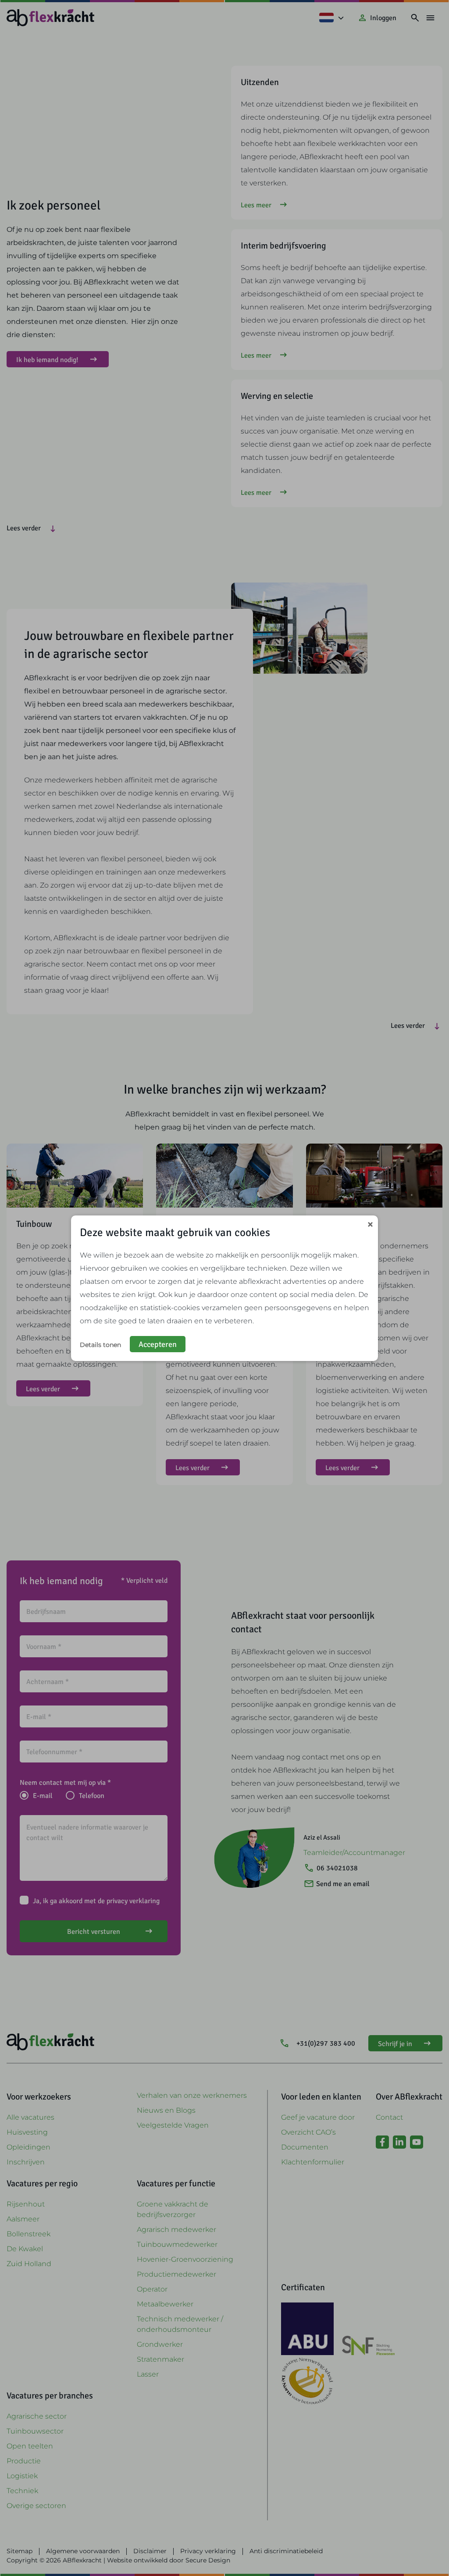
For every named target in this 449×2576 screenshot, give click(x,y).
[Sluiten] (370, 1225)
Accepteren (158, 1344)
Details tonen (100, 1345)
